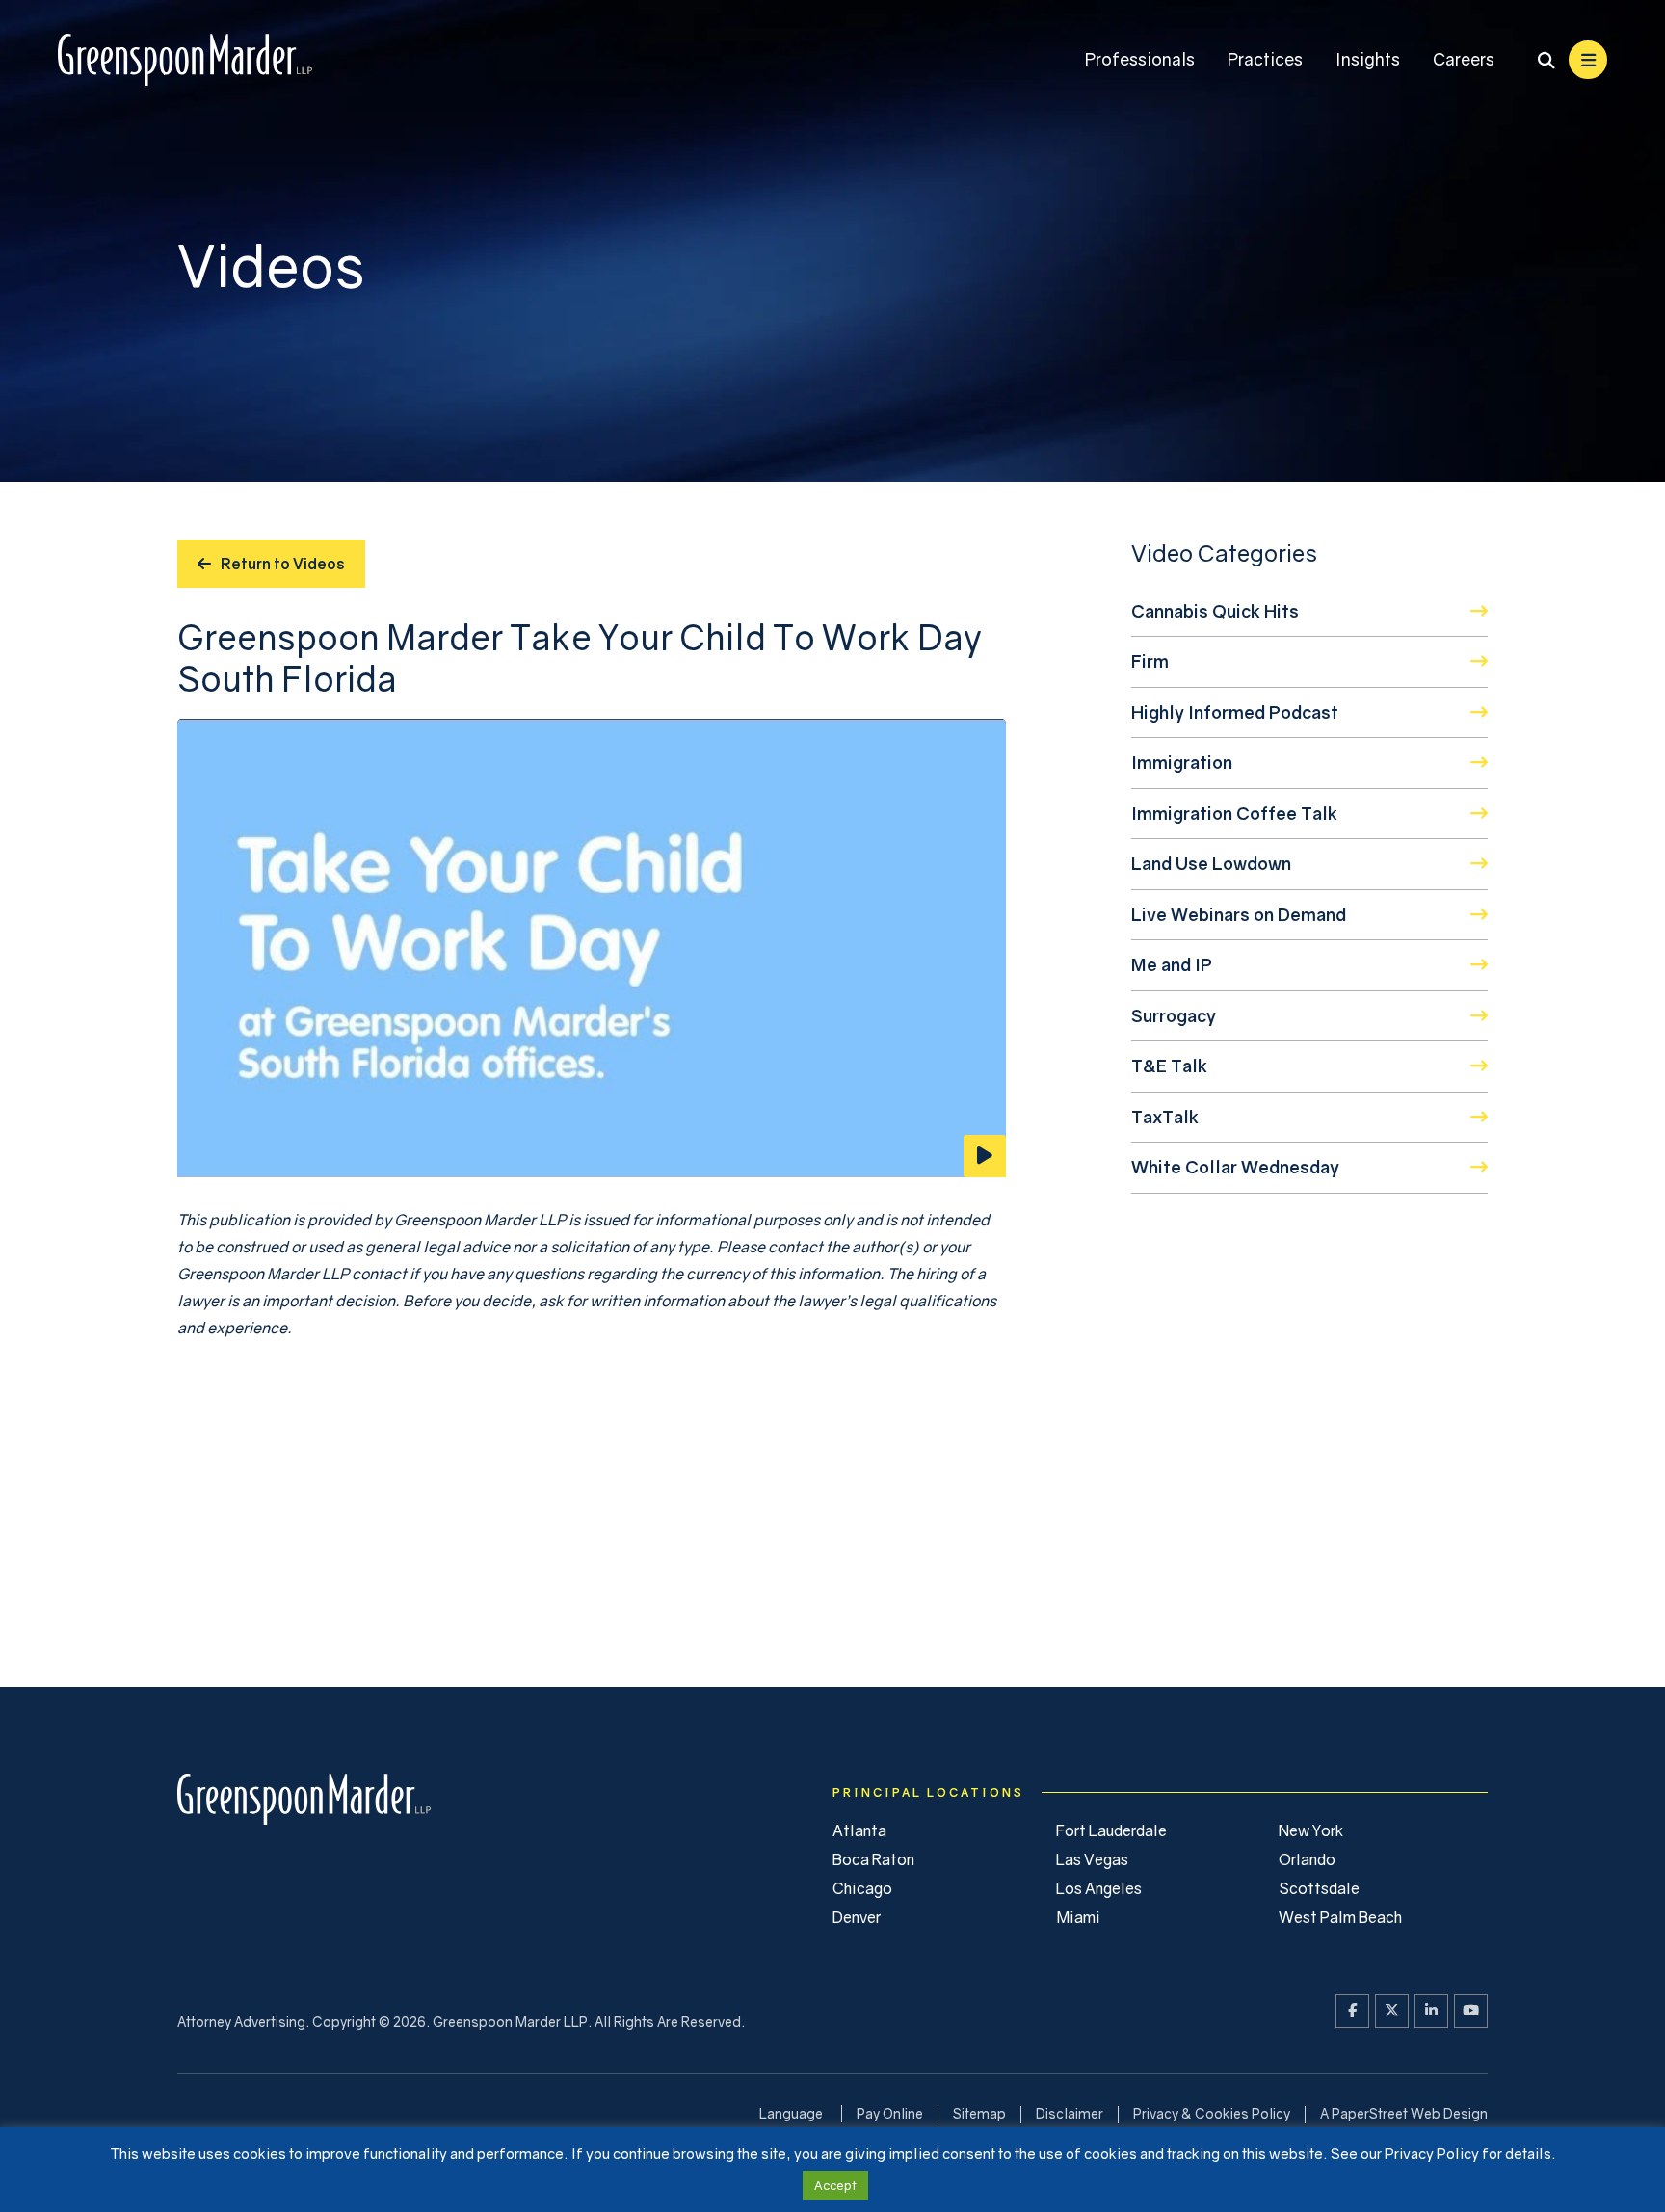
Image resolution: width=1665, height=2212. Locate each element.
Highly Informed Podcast (1235, 712)
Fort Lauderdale (1111, 1830)
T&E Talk (1169, 1066)
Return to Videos (283, 564)
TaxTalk (1165, 1117)
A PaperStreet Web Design (1404, 2113)
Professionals (1140, 59)
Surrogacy (1174, 1015)
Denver (857, 1917)
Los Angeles (1099, 1888)
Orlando (1307, 1859)
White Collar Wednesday (1235, 1167)
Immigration (1182, 762)
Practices (1265, 59)
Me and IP (1172, 964)
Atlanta (859, 1830)
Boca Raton (873, 1859)
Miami (1078, 1917)
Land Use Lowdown (1211, 863)
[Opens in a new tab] (1352, 2011)
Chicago (862, 1888)
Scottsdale (1319, 1888)
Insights (1368, 59)
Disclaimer (1070, 2113)
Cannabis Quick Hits (1215, 611)
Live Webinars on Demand (1239, 914)
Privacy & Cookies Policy (1212, 2113)
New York (1311, 1830)
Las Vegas (1092, 1859)
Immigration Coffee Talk (1234, 813)
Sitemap (979, 2113)
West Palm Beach (1340, 1917)
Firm (1150, 661)
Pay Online (890, 2113)
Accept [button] (835, 2185)
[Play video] (592, 948)
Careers (1464, 59)
